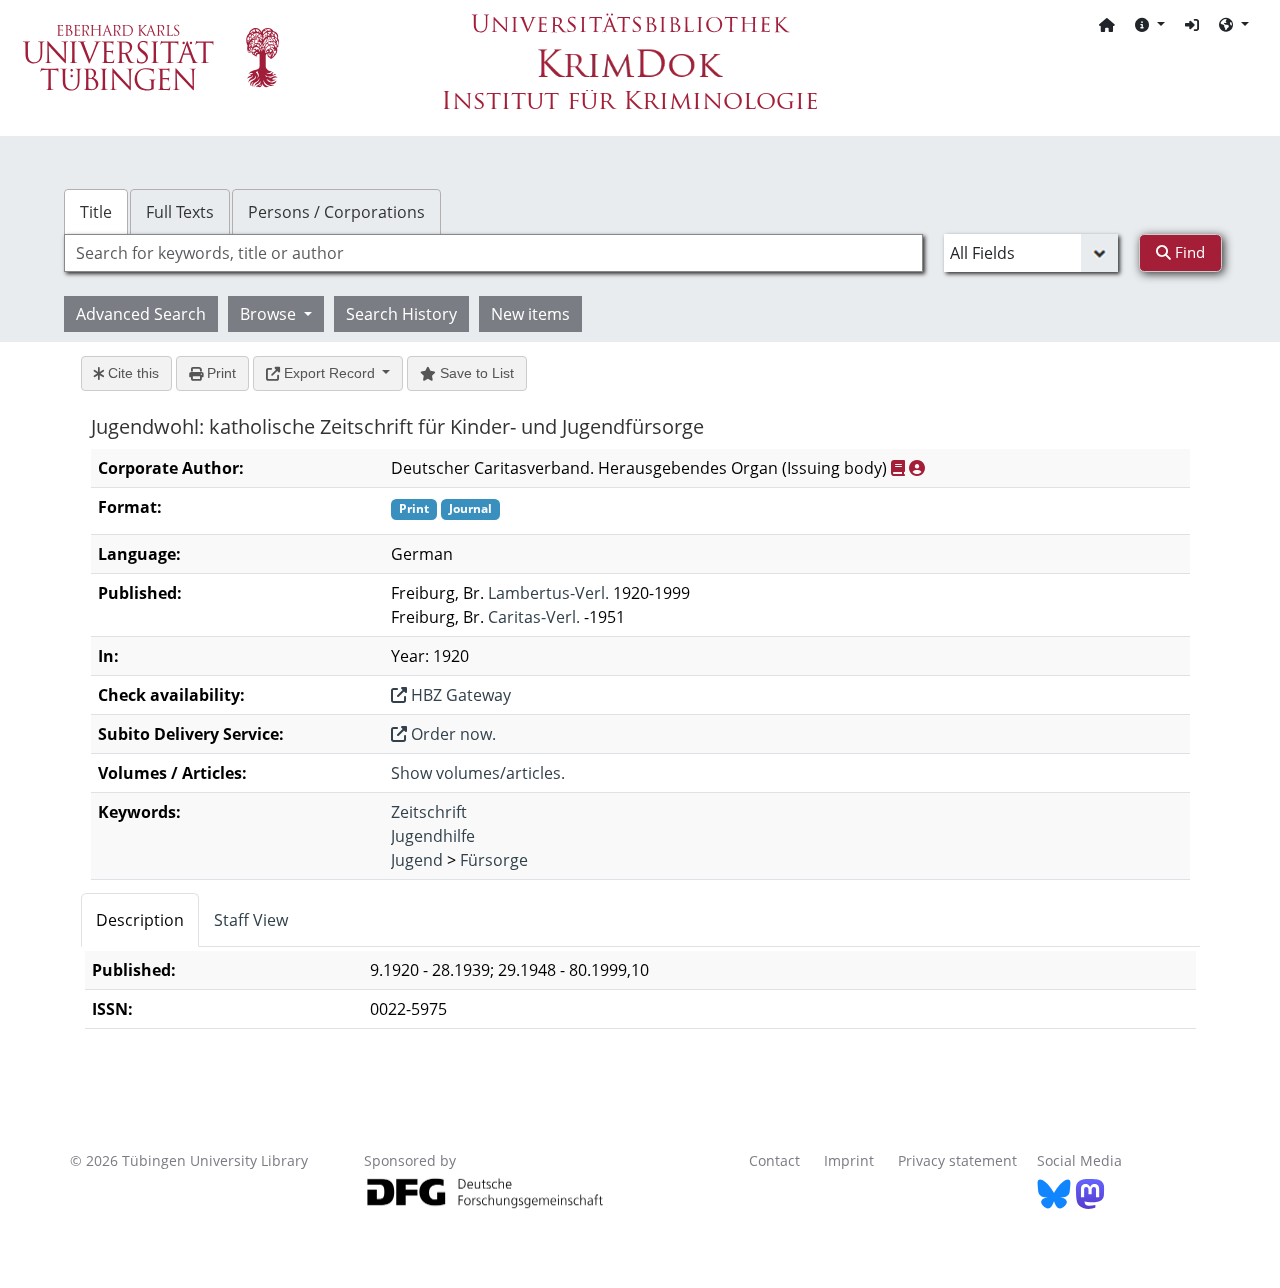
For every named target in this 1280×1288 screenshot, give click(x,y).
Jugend (417, 860)
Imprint (849, 1160)
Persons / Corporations (336, 212)
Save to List (475, 373)
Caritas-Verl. (534, 617)
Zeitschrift (429, 812)
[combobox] (493, 253)
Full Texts (180, 212)
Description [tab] (140, 920)
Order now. (451, 734)
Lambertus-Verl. (548, 593)
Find (1188, 252)
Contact (774, 1160)
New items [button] (530, 314)
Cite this (131, 373)
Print (219, 373)
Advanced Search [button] (141, 314)
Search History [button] (401, 314)
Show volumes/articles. (478, 773)
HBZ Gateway (459, 695)
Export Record (329, 373)
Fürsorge (494, 860)
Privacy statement (957, 1160)
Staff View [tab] (251, 920)
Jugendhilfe (433, 836)
